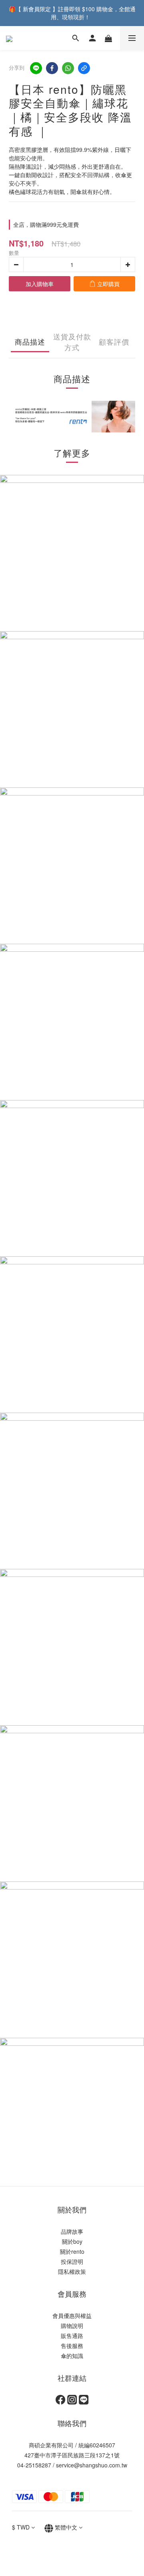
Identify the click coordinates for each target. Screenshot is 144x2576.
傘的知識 (72, 2356)
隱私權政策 (72, 2271)
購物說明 (72, 2326)
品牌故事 (72, 2231)
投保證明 (72, 2261)
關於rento (72, 2251)
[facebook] (52, 68)
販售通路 (72, 2336)
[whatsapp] (68, 68)
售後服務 (72, 2346)
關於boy (72, 2241)
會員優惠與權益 (72, 2316)
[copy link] (84, 68)
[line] (36, 68)
